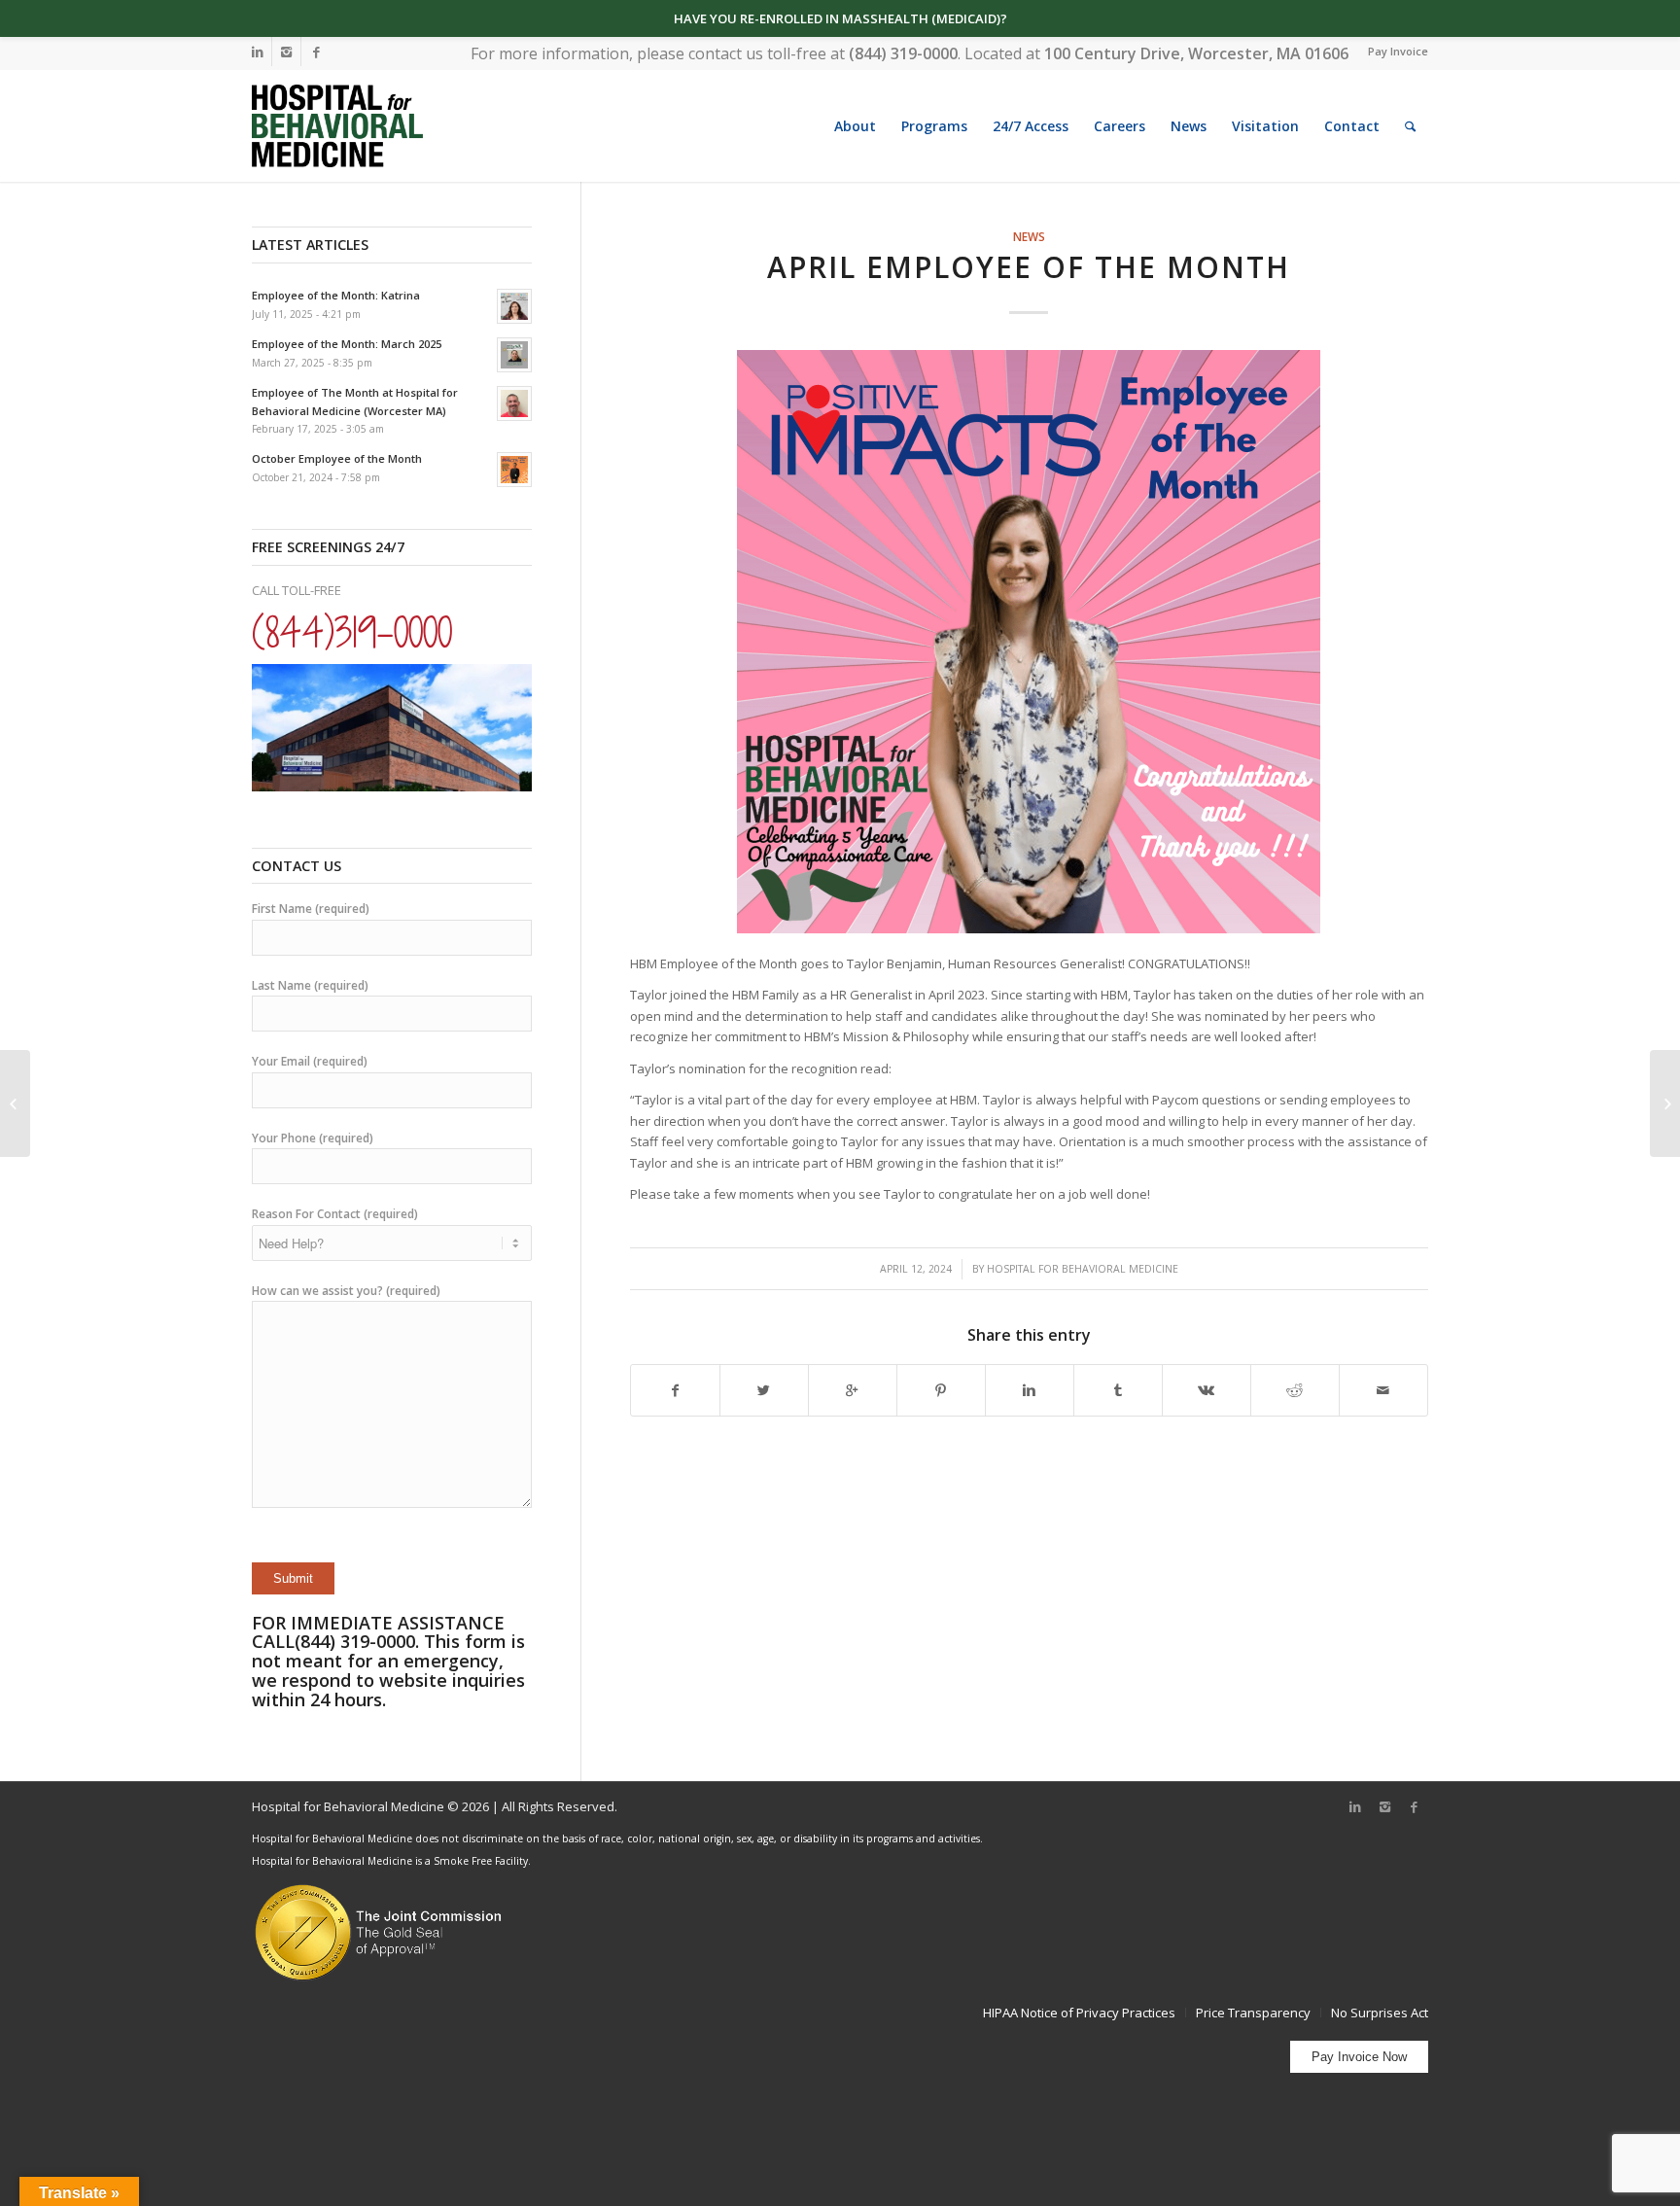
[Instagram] (286, 52)
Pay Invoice (1398, 51)
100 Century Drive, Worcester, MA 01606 (1196, 53)
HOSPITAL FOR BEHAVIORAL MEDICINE (1083, 1269)
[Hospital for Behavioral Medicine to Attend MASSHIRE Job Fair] (1665, 1103)
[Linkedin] (257, 52)
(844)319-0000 (352, 632)
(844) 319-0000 (903, 53)
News (1029, 236)
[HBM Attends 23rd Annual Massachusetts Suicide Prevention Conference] (15, 1103)
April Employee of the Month (1029, 267)
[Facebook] (316, 52)
